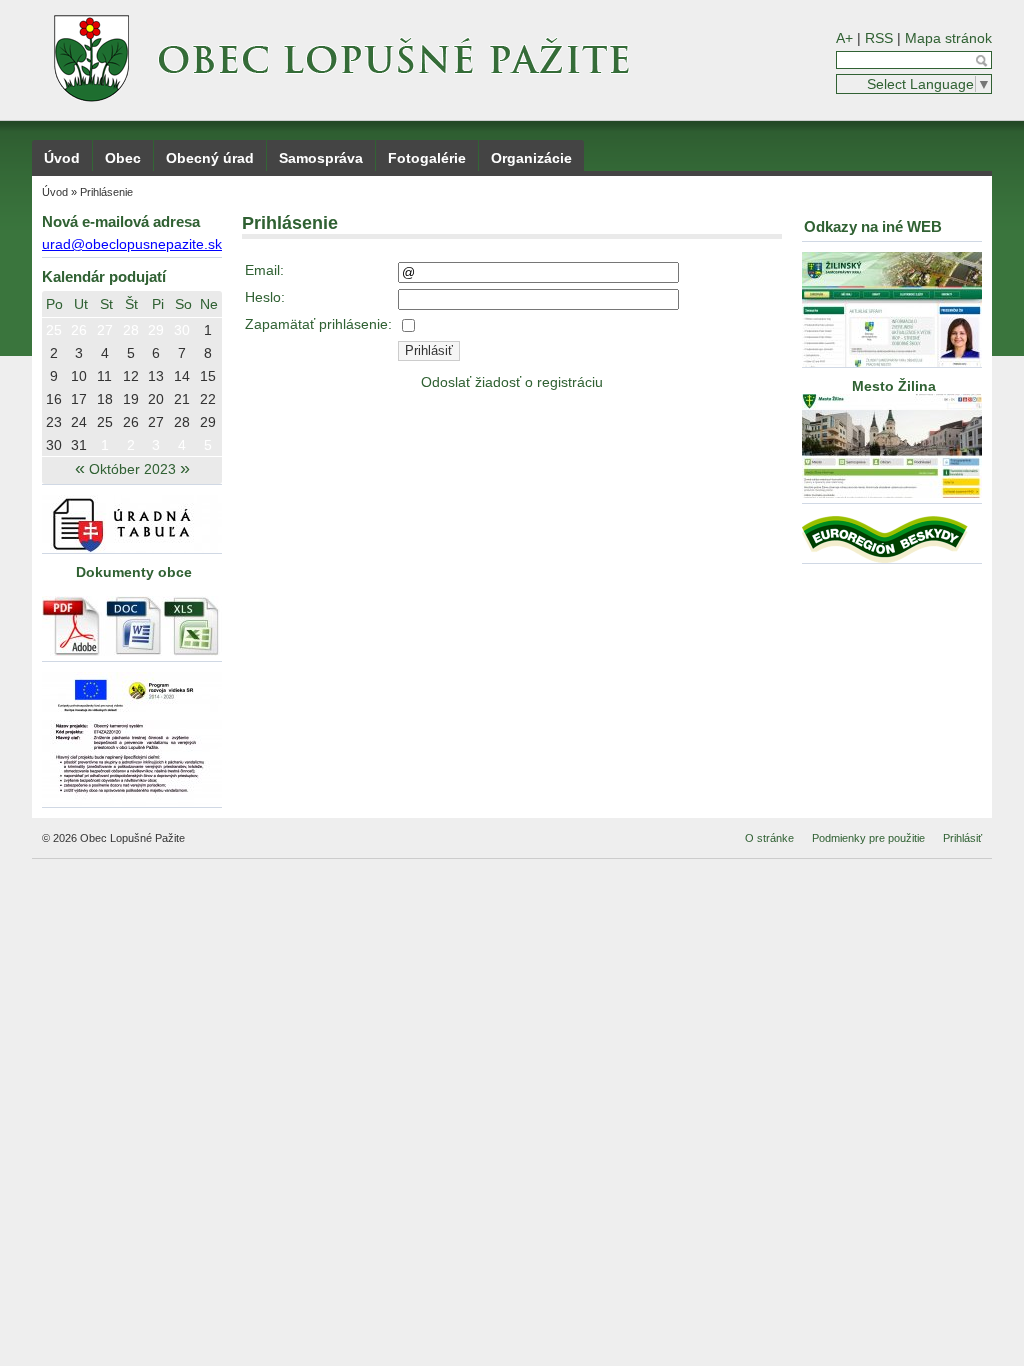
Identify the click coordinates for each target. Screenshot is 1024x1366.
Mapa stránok (948, 38)
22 (208, 399)
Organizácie (531, 158)
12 (131, 376)
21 (182, 399)
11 (104, 376)
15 (208, 376)
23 (54, 422)
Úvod (62, 158)
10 (79, 376)
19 (131, 399)
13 (156, 376)
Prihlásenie (106, 192)
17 (79, 399)
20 (156, 399)
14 (182, 376)
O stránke (769, 838)
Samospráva (321, 158)
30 (182, 330)
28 (131, 330)
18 (105, 399)
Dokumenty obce (134, 572)
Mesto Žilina (892, 386)
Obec (123, 158)
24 (79, 422)
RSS (879, 38)
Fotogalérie (427, 158)
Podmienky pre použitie (868, 838)
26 (79, 330)
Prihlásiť (962, 838)
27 (105, 330)
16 (54, 399)
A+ (844, 38)
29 (156, 330)
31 (79, 445)
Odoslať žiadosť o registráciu (512, 382)
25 (54, 330)
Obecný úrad (210, 158)
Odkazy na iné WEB (873, 226)
